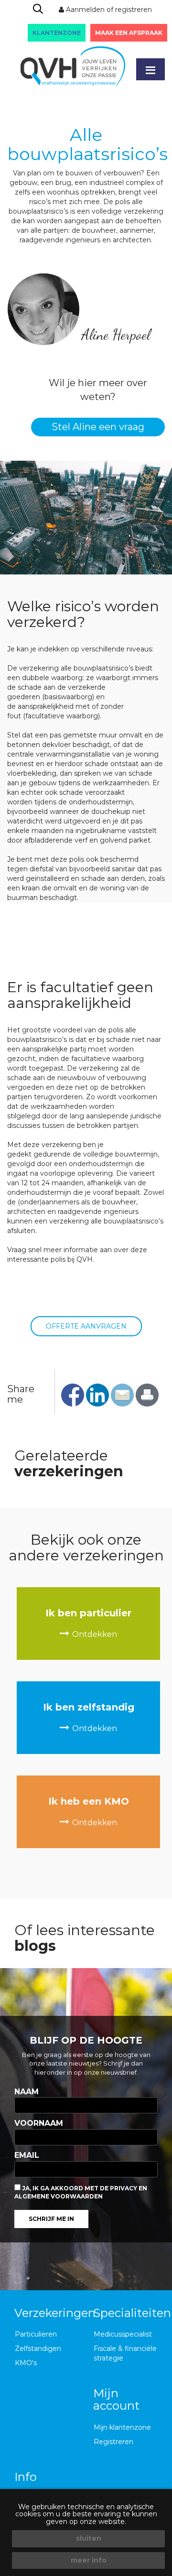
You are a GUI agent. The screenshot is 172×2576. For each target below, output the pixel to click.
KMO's (26, 2363)
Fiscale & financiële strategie (125, 2353)
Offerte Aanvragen (86, 1326)
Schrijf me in (51, 2219)
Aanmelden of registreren (108, 10)
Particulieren (36, 2334)
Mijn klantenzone (122, 2427)
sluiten (89, 2538)
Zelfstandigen (38, 2349)
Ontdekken (95, 1634)
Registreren (113, 2442)
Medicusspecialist (123, 2334)
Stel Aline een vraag (98, 427)
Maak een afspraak (129, 33)
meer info (89, 2560)
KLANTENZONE (57, 33)
